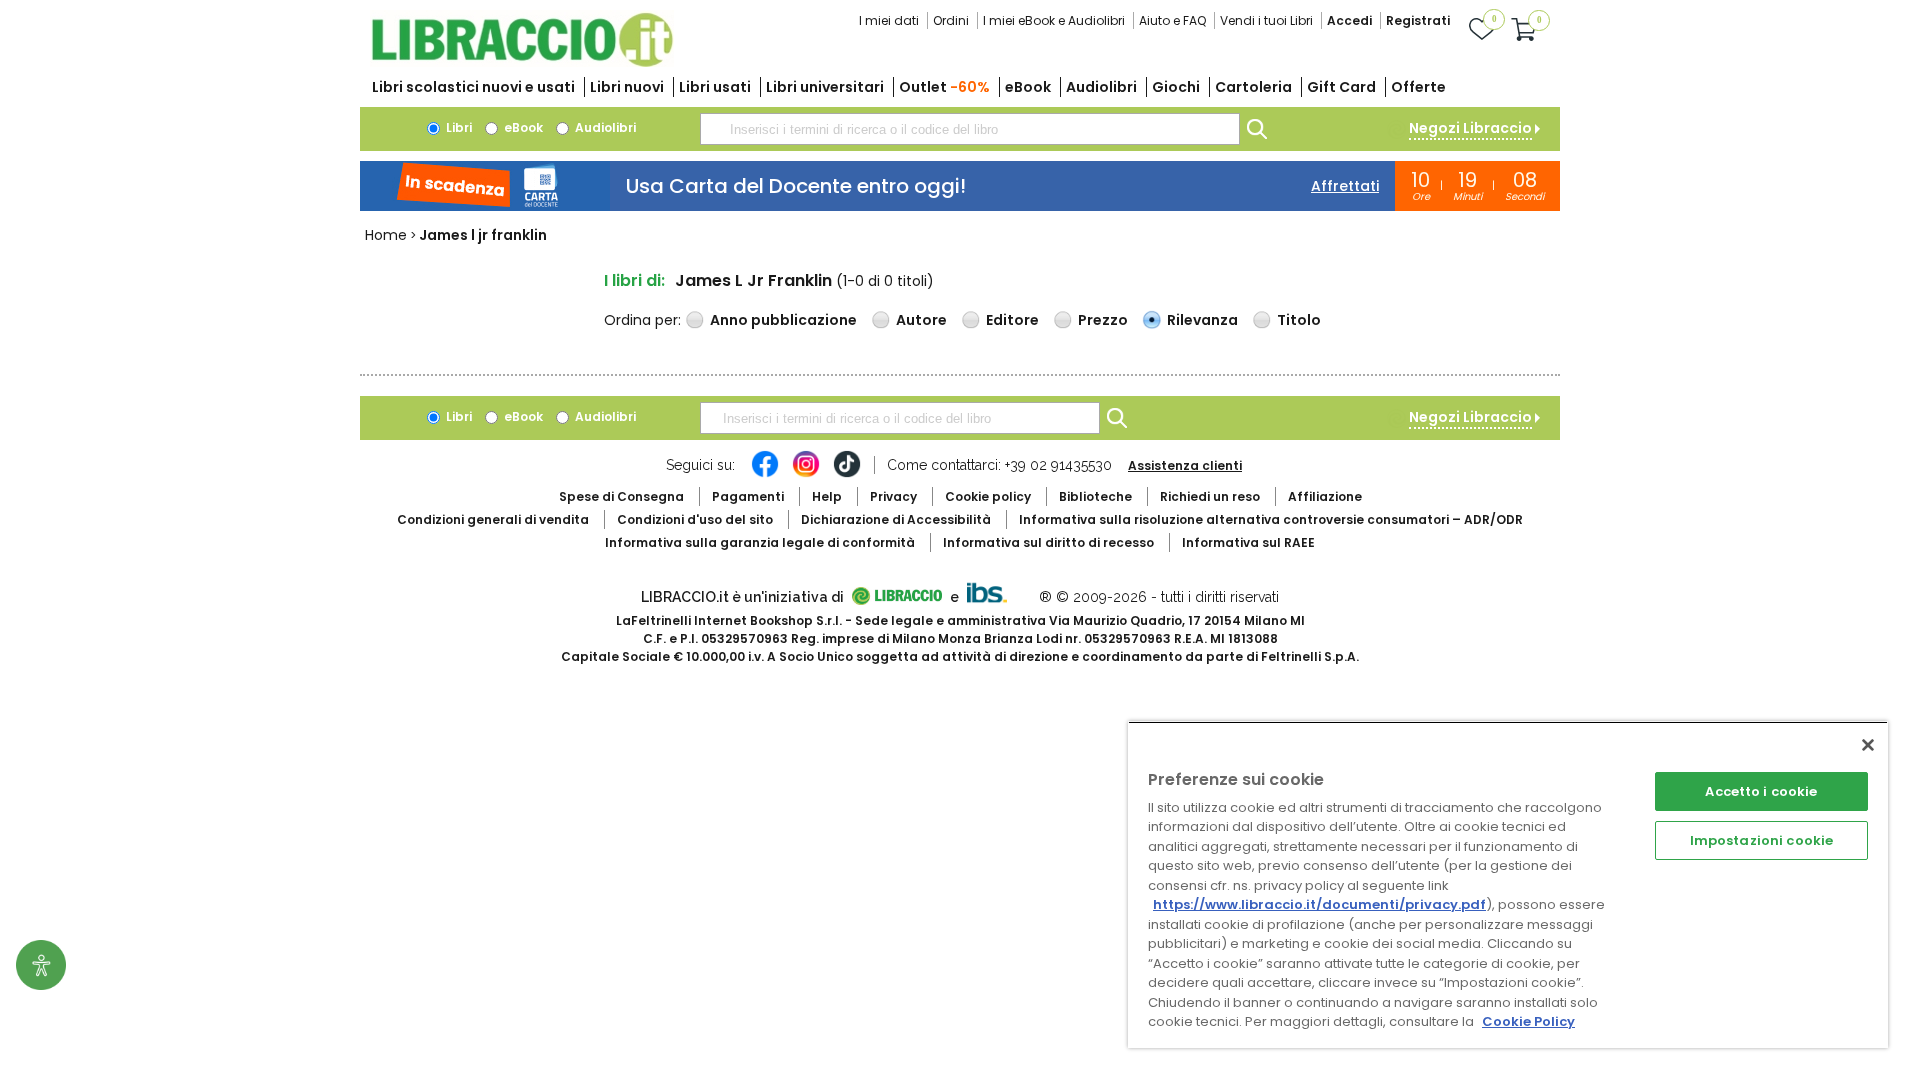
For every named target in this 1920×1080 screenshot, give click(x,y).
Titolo (1299, 320)
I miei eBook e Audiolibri (1054, 20)
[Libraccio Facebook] (765, 474)
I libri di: (634, 280)
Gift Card (1341, 87)
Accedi (1349, 20)
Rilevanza (1202, 320)
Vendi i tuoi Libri (1266, 20)
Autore (921, 320)
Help (827, 496)
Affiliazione (1325, 496)
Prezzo (1103, 320)
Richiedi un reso (1210, 496)
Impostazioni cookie (1761, 840)
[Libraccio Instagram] (806, 474)
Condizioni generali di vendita (493, 519)
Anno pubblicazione (783, 320)
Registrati (1418, 20)
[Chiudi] (1868, 745)
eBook (1028, 87)
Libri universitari (825, 87)
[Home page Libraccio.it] (522, 62)
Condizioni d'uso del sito (695, 519)
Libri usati (715, 87)
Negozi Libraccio (1470, 128)
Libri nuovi (627, 87)
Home (386, 235)
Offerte (1418, 87)
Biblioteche (1095, 496)
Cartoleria (1253, 87)
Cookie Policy (1528, 1021)
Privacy (893, 496)
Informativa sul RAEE (1248, 542)
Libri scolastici (473, 87)
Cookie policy (988, 496)
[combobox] (970, 129)
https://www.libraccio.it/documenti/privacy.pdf (1319, 904)
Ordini (951, 20)
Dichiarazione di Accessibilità (896, 519)
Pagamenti (748, 496)
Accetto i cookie (1761, 791)
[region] (1508, 884)
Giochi (1176, 87)
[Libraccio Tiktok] (847, 474)
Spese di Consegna (621, 496)
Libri (457, 127)
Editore (1012, 320)
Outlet (944, 87)
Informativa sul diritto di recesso (1048, 542)
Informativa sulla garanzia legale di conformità (760, 542)
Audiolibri (1101, 87)
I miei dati (889, 20)
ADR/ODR (1271, 519)
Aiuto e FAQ (1172, 20)
